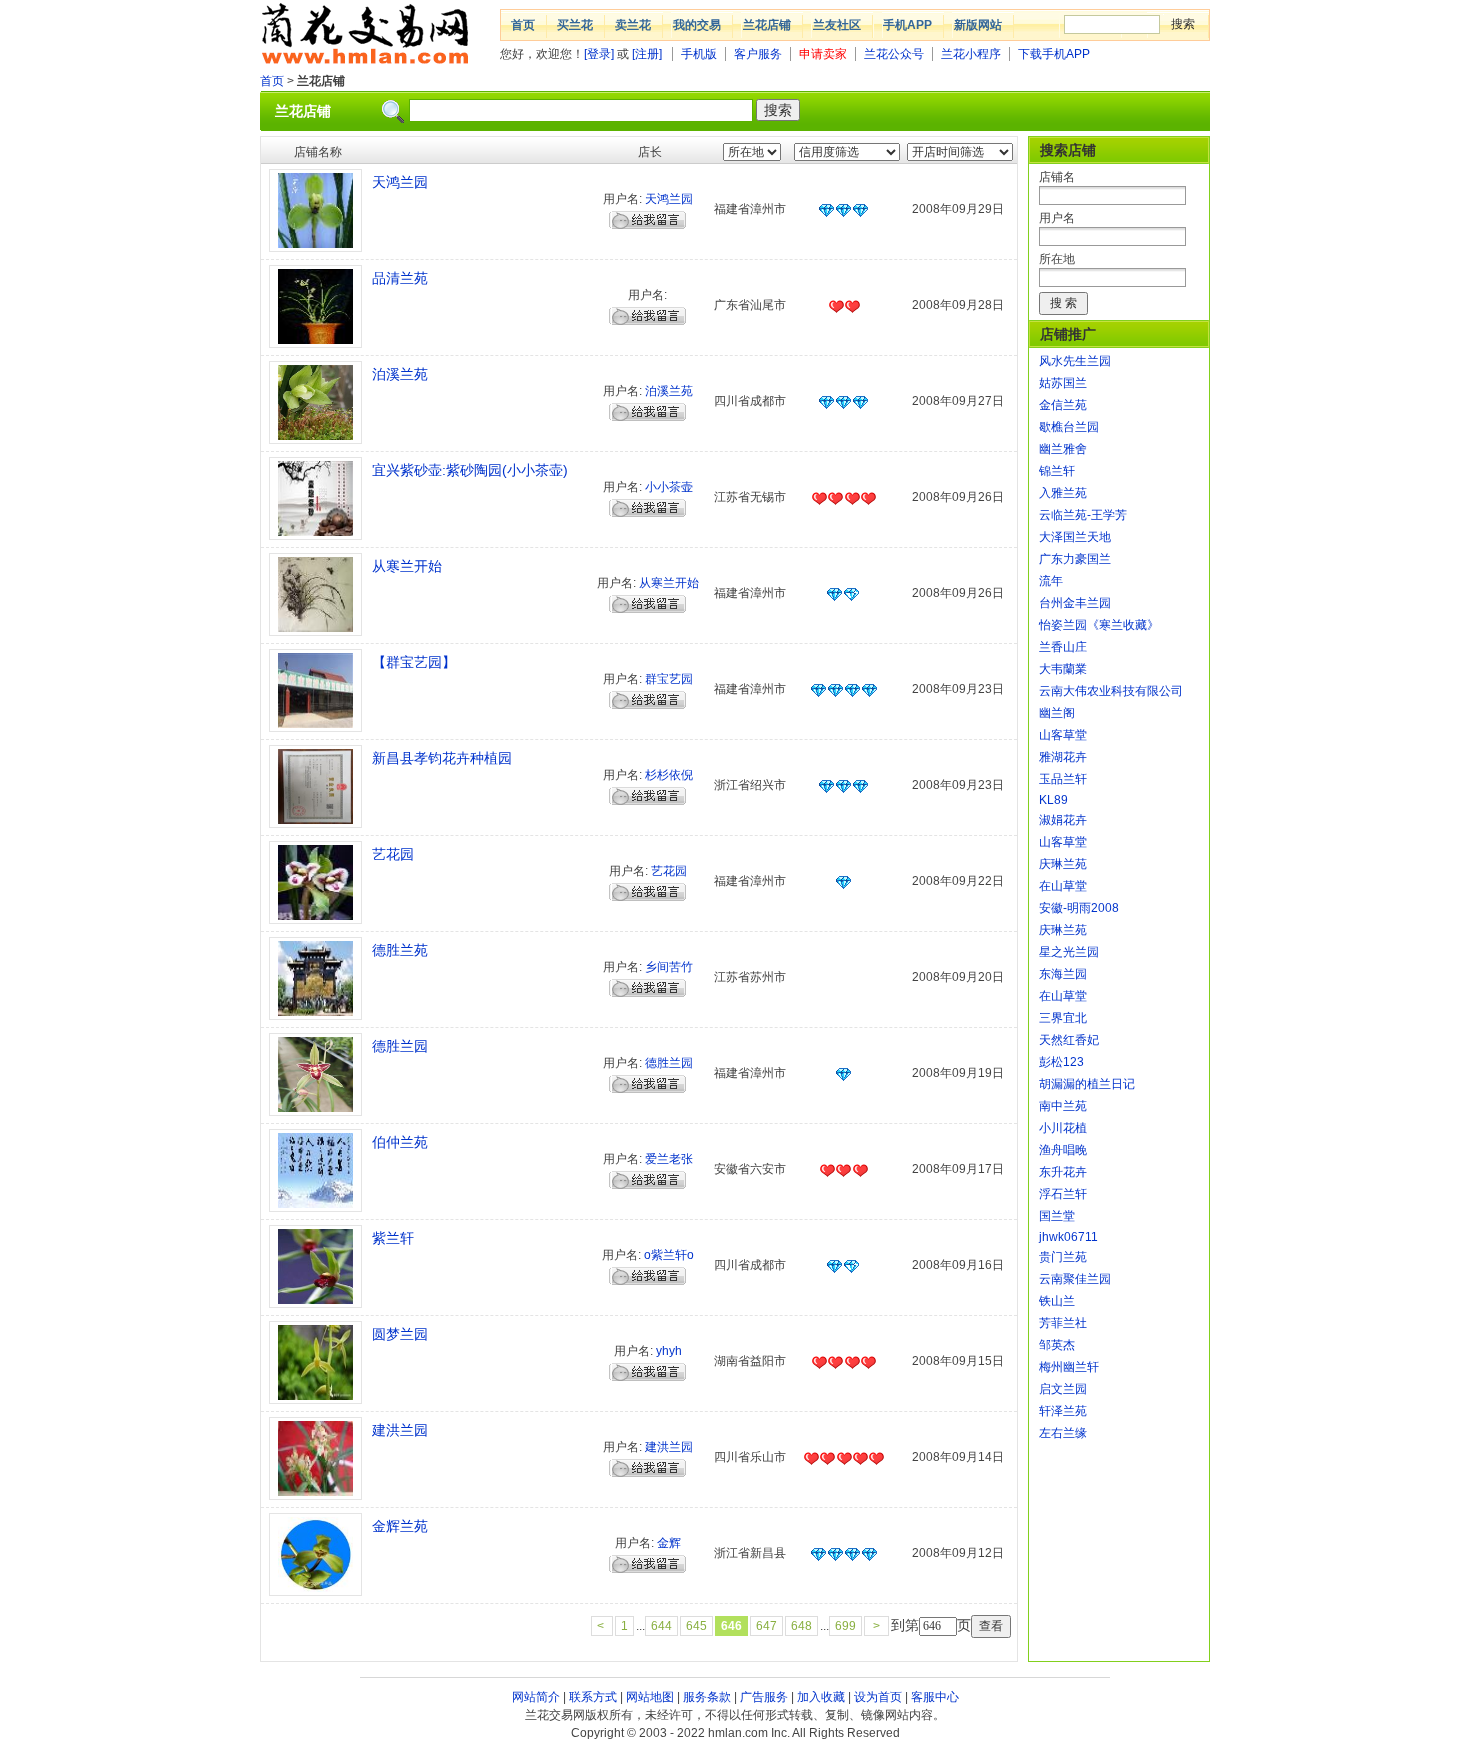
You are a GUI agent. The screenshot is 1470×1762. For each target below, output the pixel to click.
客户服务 (758, 54)
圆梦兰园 (400, 1334)
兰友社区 (837, 25)
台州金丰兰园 (1075, 603)
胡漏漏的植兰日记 (1087, 1084)
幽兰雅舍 (1063, 449)
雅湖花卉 (1063, 757)
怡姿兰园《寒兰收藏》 (1099, 625)
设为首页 (878, 1697)
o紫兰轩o (669, 1255)
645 (696, 1626)
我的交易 (697, 25)
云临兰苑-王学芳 (1083, 515)
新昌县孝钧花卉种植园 (442, 758)
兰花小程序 (971, 54)
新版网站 (978, 25)
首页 (523, 25)
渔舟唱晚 (1063, 1150)
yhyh (669, 1351)
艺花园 (393, 854)
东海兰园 (1063, 974)
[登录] (599, 54)
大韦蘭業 (1063, 669)
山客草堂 (1063, 735)
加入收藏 (821, 1697)
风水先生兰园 (1075, 361)
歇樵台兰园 (1069, 427)
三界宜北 (1063, 1018)
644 (661, 1626)
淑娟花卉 (1063, 820)
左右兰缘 (1063, 1433)
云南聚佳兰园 (1075, 1279)
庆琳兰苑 (1063, 864)
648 (801, 1626)
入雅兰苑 (1063, 493)
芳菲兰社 (1063, 1323)
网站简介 (536, 1697)
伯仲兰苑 (400, 1142)
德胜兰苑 (400, 950)
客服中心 (935, 1697)
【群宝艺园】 (414, 662)
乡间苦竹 (669, 967)
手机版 (699, 54)
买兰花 (575, 25)
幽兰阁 (1057, 713)
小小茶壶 (669, 487)
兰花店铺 (767, 25)
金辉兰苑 (400, 1526)
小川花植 (1063, 1128)
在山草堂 (1063, 886)
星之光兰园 (1069, 952)
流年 (1051, 581)
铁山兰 (1057, 1301)
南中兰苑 (1063, 1106)
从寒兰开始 (407, 566)
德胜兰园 (400, 1046)
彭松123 (1061, 1062)
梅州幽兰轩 (1069, 1367)
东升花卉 (1063, 1172)
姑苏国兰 (1063, 383)
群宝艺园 (669, 679)
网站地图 (650, 1697)
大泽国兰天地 (1075, 537)
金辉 (669, 1543)
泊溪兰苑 (400, 374)
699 (845, 1626)
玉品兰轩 (1063, 779)
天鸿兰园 (400, 182)
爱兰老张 (669, 1159)
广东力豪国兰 (1075, 559)
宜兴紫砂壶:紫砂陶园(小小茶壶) (470, 470)
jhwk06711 (1068, 1237)
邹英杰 (1057, 1345)
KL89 (1053, 800)
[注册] (647, 54)
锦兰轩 (1057, 471)
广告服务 (764, 1697)
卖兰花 (633, 25)
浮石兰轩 (1063, 1194)
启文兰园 (1063, 1389)
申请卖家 (823, 54)
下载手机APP (1054, 54)
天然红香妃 (1069, 1040)
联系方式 (593, 1697)
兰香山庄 (1063, 647)
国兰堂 (1057, 1216)
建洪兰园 (400, 1430)
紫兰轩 (393, 1238)
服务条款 (707, 1697)
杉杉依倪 (669, 775)
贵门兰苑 (1063, 1257)
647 (766, 1626)
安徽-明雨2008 (1079, 908)
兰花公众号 (894, 54)
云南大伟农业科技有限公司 (1111, 691)
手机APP (907, 25)
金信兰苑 (1063, 405)
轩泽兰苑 (1063, 1411)
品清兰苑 (400, 278)
